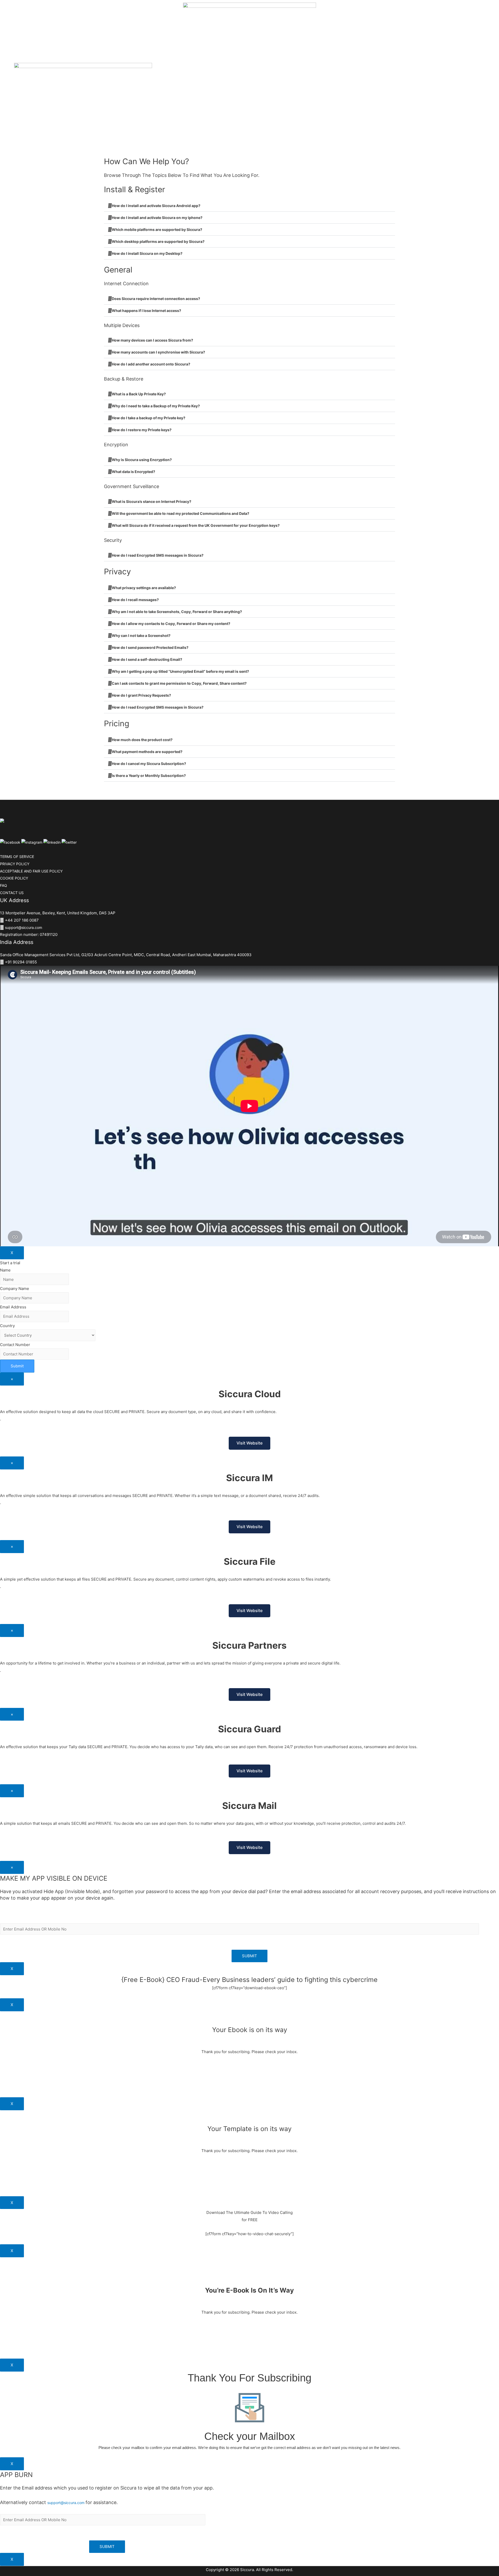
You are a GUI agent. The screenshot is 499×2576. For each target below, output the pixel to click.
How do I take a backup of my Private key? (149, 418)
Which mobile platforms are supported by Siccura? (157, 229)
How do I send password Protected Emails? (150, 647)
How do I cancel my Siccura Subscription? (149, 764)
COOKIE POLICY (14, 878)
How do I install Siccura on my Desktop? (147, 253)
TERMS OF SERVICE (17, 857)
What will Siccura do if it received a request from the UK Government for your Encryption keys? (196, 525)
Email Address (13, 1307)
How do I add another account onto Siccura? (151, 364)
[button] (249, 206)
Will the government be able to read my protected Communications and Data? (180, 513)
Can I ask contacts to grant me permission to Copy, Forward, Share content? (179, 683)
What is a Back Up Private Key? (139, 394)
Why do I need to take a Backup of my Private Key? (156, 406)
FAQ (4, 885)
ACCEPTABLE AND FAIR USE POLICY (31, 871)
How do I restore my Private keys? (142, 430)
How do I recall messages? (135, 600)
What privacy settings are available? (144, 588)
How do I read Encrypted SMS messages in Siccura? (158, 555)
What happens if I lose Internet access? (146, 311)
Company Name (15, 1289)
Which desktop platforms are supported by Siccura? (158, 241)
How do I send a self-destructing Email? (147, 659)
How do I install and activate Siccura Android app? (156, 206)
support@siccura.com (24, 927)
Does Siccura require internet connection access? (156, 299)
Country (7, 1326)
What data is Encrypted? (133, 472)
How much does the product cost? (142, 740)
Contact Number (15, 1345)
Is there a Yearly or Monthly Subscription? (149, 776)
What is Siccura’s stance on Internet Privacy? (152, 501)
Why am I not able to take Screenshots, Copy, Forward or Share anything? (177, 612)
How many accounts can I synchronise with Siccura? (158, 352)
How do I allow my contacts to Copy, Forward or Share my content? (171, 624)
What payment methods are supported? (147, 752)
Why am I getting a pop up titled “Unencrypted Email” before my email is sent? (180, 671)
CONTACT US (12, 893)
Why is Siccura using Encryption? (142, 460)
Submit (17, 1366)
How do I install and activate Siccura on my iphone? (157, 218)
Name (5, 1270)
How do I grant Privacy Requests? (141, 695)
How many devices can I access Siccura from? (152, 340)
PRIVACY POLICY (15, 864)
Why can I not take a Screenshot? (141, 635)
